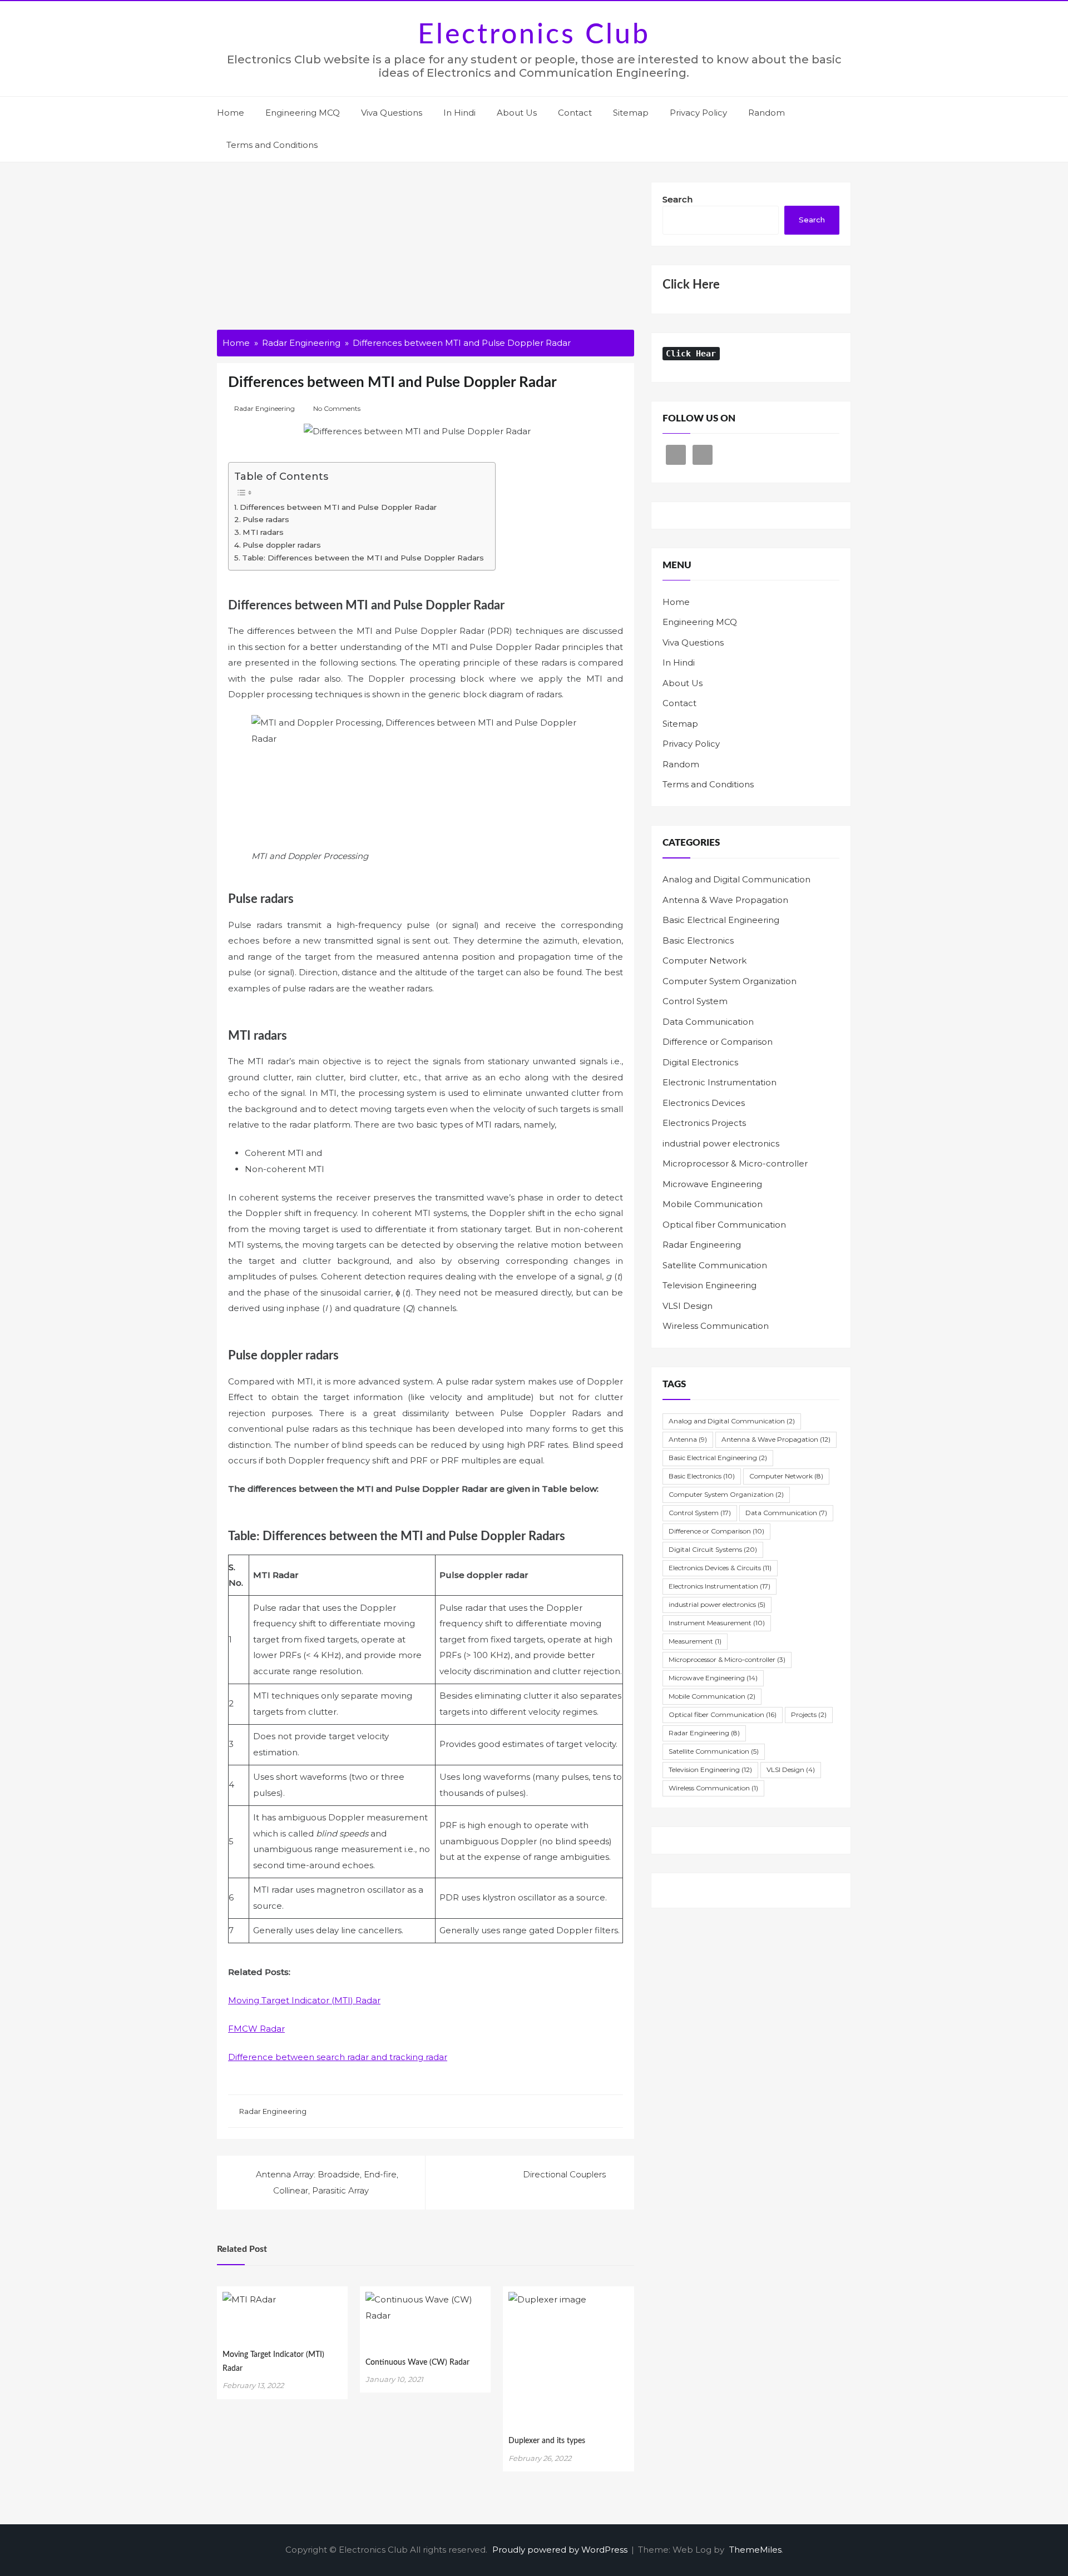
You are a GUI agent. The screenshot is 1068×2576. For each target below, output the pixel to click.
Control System (695, 1001)
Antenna (688, 1439)
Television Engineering (709, 1285)
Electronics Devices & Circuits (720, 1568)
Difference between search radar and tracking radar (338, 2057)
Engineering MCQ (303, 113)
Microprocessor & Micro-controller (735, 1163)
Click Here (691, 285)
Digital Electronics (700, 1062)
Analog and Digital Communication (736, 879)
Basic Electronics (698, 940)
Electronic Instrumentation (720, 1082)
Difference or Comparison (718, 1042)
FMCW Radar (256, 2029)
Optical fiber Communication (724, 1225)
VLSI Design (688, 1306)
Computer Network (704, 961)
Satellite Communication (715, 1265)
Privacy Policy (698, 113)
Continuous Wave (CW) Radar (417, 2362)
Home (231, 113)
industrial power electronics (721, 1143)
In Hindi (459, 113)
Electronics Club (534, 35)
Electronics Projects (704, 1123)
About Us (517, 113)
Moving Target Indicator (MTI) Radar (304, 2000)
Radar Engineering (264, 408)
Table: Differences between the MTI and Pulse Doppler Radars (363, 558)
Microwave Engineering (712, 1184)
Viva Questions (392, 113)
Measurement (695, 1641)
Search (678, 199)
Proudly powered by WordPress (561, 2550)
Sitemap (631, 113)
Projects (809, 1714)
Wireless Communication (716, 1326)
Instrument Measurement (717, 1623)
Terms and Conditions (272, 145)
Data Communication (708, 1022)
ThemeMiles (755, 2550)
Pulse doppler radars (282, 545)
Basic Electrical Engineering (721, 920)
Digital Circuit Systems (713, 1549)
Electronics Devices (704, 1103)
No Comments (337, 408)
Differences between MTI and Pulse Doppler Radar (338, 507)
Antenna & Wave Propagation (725, 900)
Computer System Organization (730, 981)
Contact (575, 113)
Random (767, 113)
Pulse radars (266, 519)
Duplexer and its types (547, 2441)
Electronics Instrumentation (720, 1586)
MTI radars (263, 532)
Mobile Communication (713, 1204)
